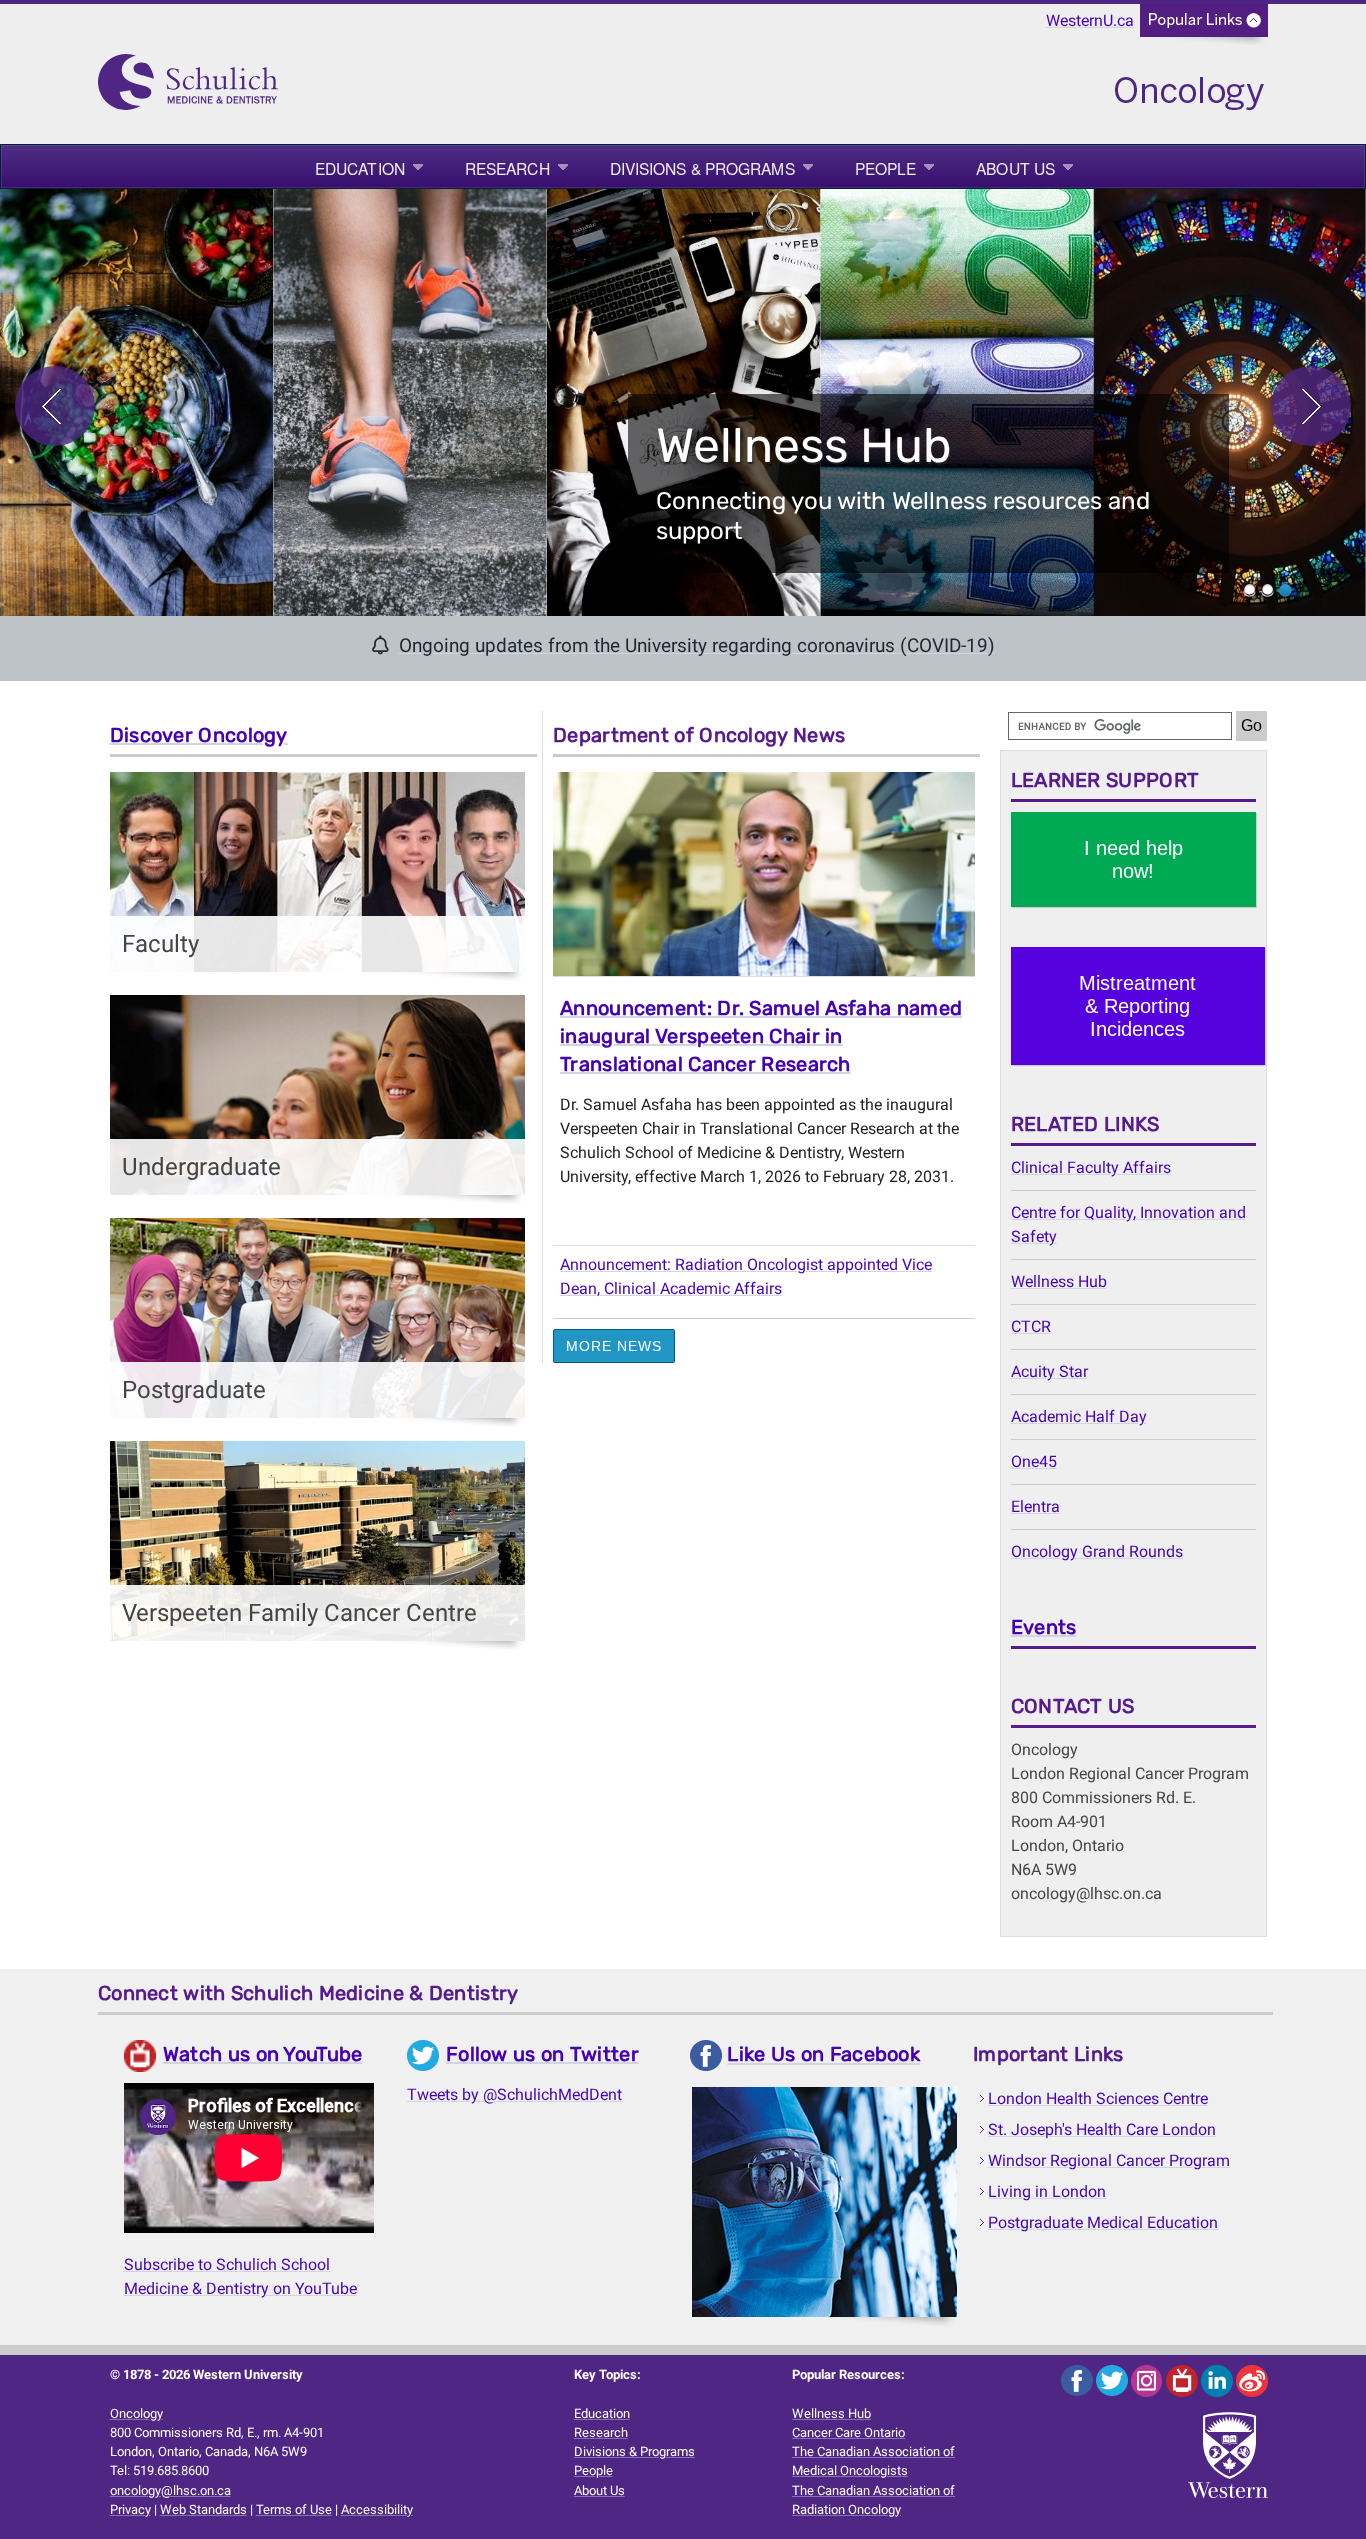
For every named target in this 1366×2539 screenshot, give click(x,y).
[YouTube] (1183, 2380)
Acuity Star (1049, 1371)
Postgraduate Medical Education (1103, 2222)
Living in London (1047, 2191)
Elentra (1035, 1506)
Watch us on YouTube (263, 2054)
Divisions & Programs (702, 168)
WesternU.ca (1090, 20)
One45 (1034, 1461)
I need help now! (1133, 859)
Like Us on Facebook (823, 2055)
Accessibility (377, 2509)
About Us (1015, 168)
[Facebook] (1078, 2380)
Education (360, 168)
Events (1044, 1627)
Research (507, 168)
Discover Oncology (199, 735)
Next (1311, 406)
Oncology (136, 2413)
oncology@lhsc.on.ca (170, 2490)
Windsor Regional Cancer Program (1109, 2160)
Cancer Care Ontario (848, 2432)
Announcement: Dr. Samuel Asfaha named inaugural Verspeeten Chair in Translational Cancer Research (761, 1036)
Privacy (130, 2509)
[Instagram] (1148, 2380)
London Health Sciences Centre (1098, 2098)
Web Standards (203, 2509)
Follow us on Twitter (542, 2054)
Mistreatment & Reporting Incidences (1137, 1006)
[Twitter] (1113, 2380)
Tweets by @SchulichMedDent (514, 2094)
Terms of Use (294, 2509)
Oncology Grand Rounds (1097, 1551)
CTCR (1031, 1326)
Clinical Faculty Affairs (1091, 1167)
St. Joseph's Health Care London (1102, 2129)
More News (614, 1346)
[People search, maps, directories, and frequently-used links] (1204, 26)
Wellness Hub (1059, 1281)
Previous (55, 406)
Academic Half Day (1079, 1416)
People (886, 168)
